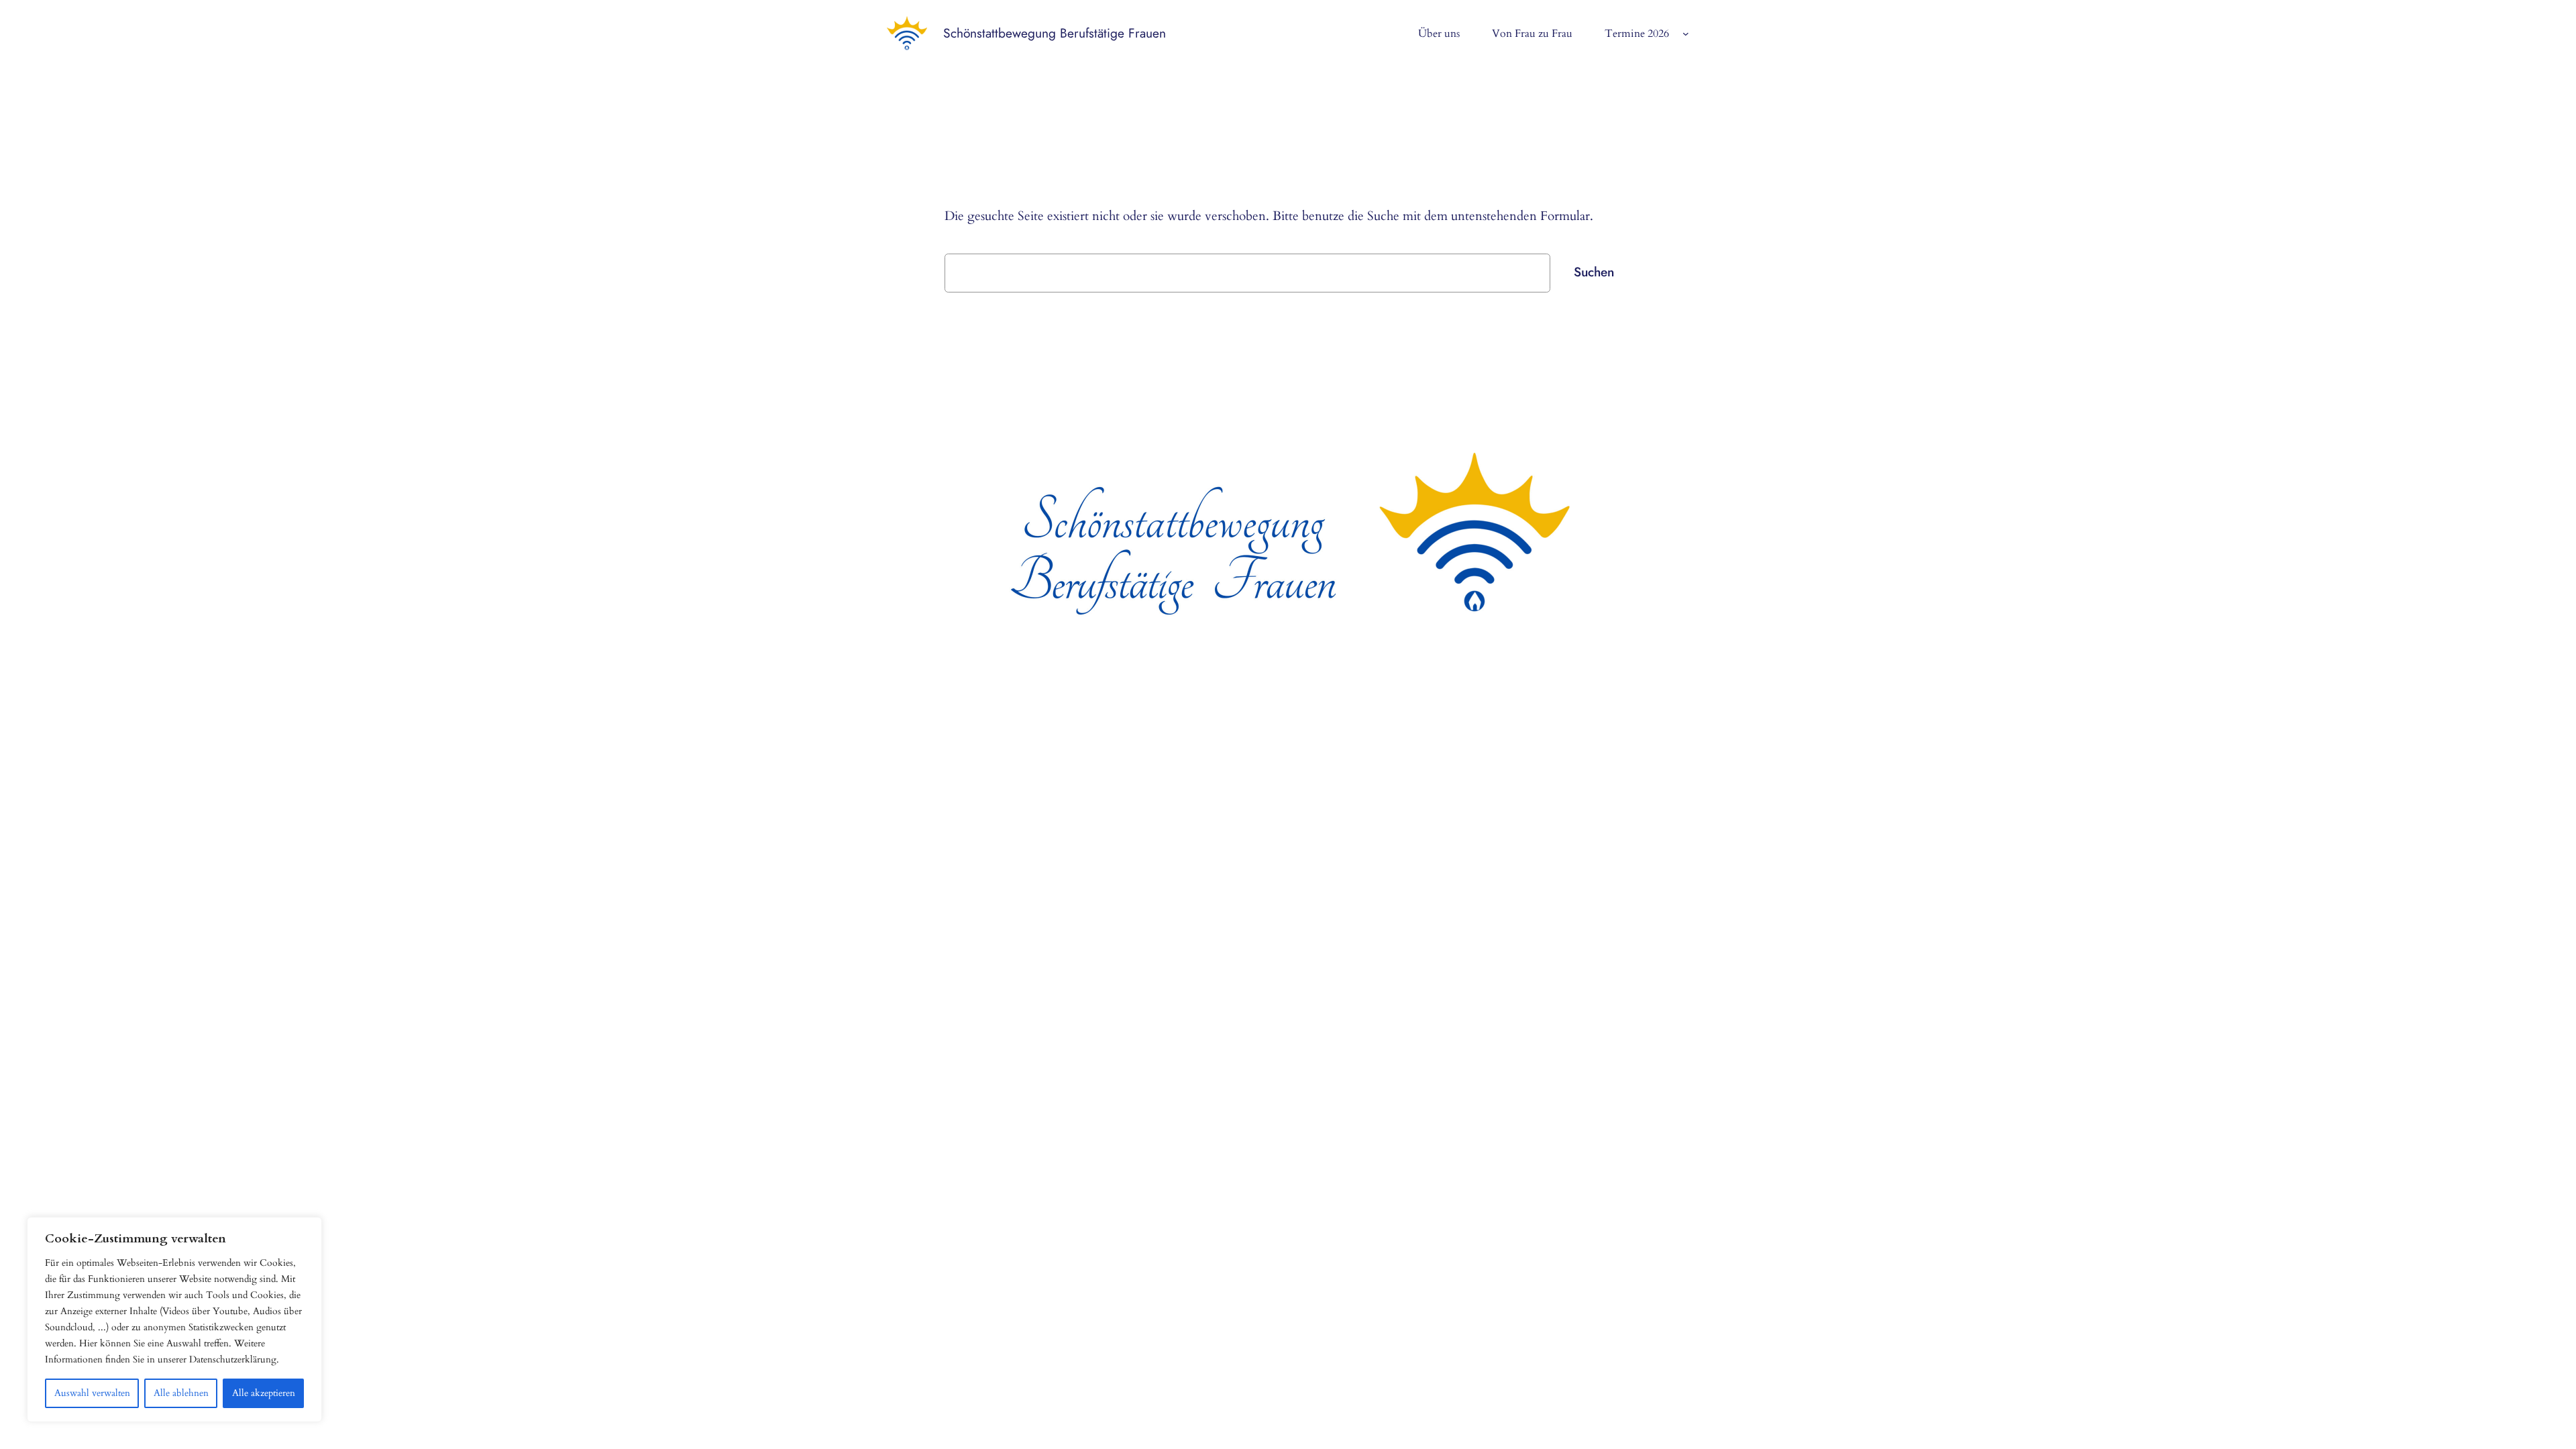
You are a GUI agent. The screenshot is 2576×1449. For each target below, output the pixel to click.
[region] (174, 1320)
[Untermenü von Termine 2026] (1686, 34)
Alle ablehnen (181, 1393)
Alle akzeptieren (264, 1393)
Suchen (1594, 272)
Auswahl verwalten (92, 1393)
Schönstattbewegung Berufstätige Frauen (1055, 33)
